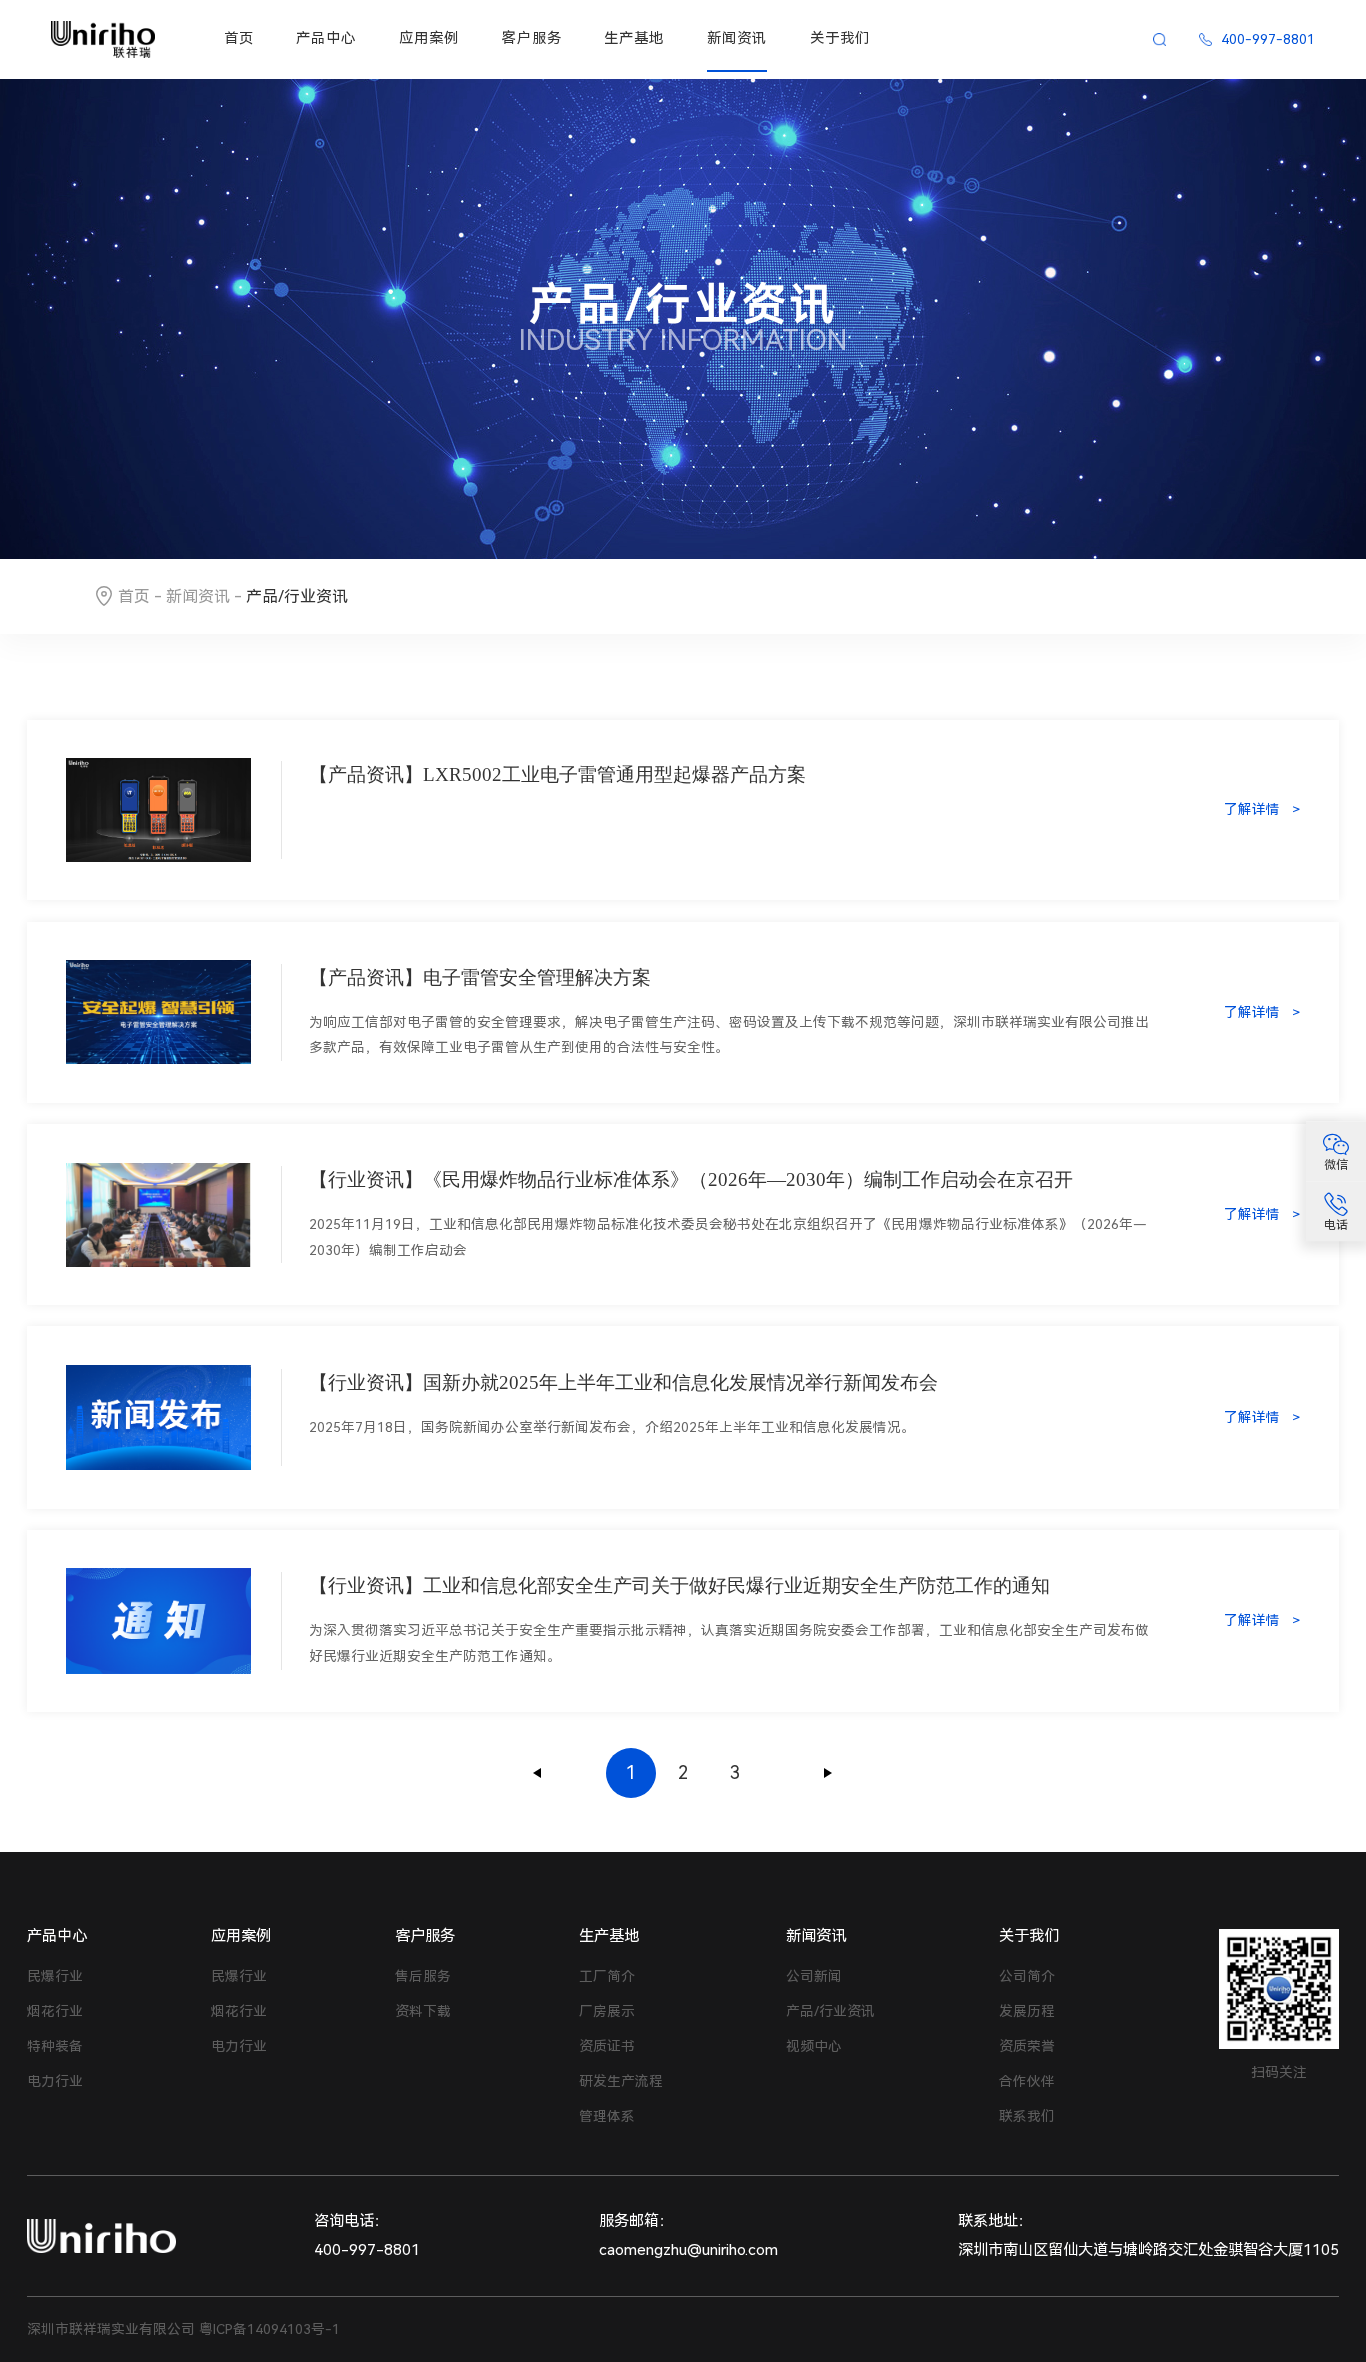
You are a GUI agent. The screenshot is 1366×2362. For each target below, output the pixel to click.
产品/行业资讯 (830, 2011)
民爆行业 (55, 1976)
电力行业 (55, 2081)
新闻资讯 (737, 38)
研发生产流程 (621, 2081)
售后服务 (423, 1976)
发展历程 (1027, 2011)
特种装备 (55, 2046)
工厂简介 (607, 1976)
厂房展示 (607, 2011)
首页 (239, 38)
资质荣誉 (1027, 2046)
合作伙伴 (1027, 2081)
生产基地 (634, 38)
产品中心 (326, 38)
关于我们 (840, 38)
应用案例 (429, 38)
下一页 (828, 1773)
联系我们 (1027, 2116)
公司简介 (1027, 1976)
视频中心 (814, 2046)
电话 (1336, 1225)
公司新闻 (814, 1976)
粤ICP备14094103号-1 (269, 2329)
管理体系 (607, 2116)
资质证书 (607, 2046)
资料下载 (423, 2011)
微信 (1336, 1166)
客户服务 (532, 38)
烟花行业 (55, 2011)
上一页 (538, 1773)
